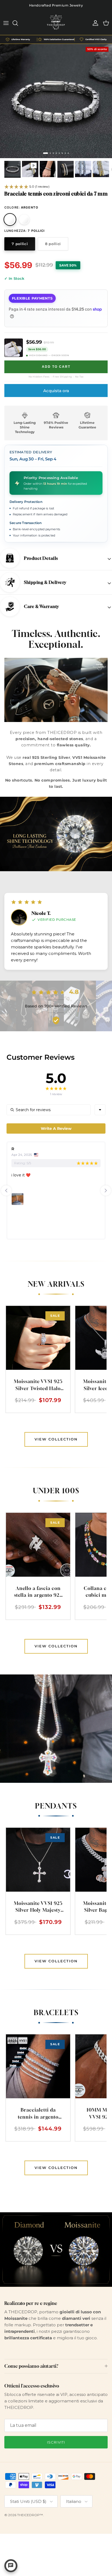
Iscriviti (56, 2442)
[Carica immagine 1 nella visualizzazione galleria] (56, 101)
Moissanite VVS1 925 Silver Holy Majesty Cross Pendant (38, 1910)
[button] (27, 187)
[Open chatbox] (11, 2566)
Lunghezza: (25, 231)
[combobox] (100, 1110)
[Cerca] (18, 23)
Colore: (21, 207)
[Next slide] (106, 1191)
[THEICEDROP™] (56, 23)
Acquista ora (56, 391)
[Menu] (6, 23)
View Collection (56, 1439)
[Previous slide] (6, 1191)
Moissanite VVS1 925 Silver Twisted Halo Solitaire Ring (38, 1388)
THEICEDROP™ (30, 2515)
